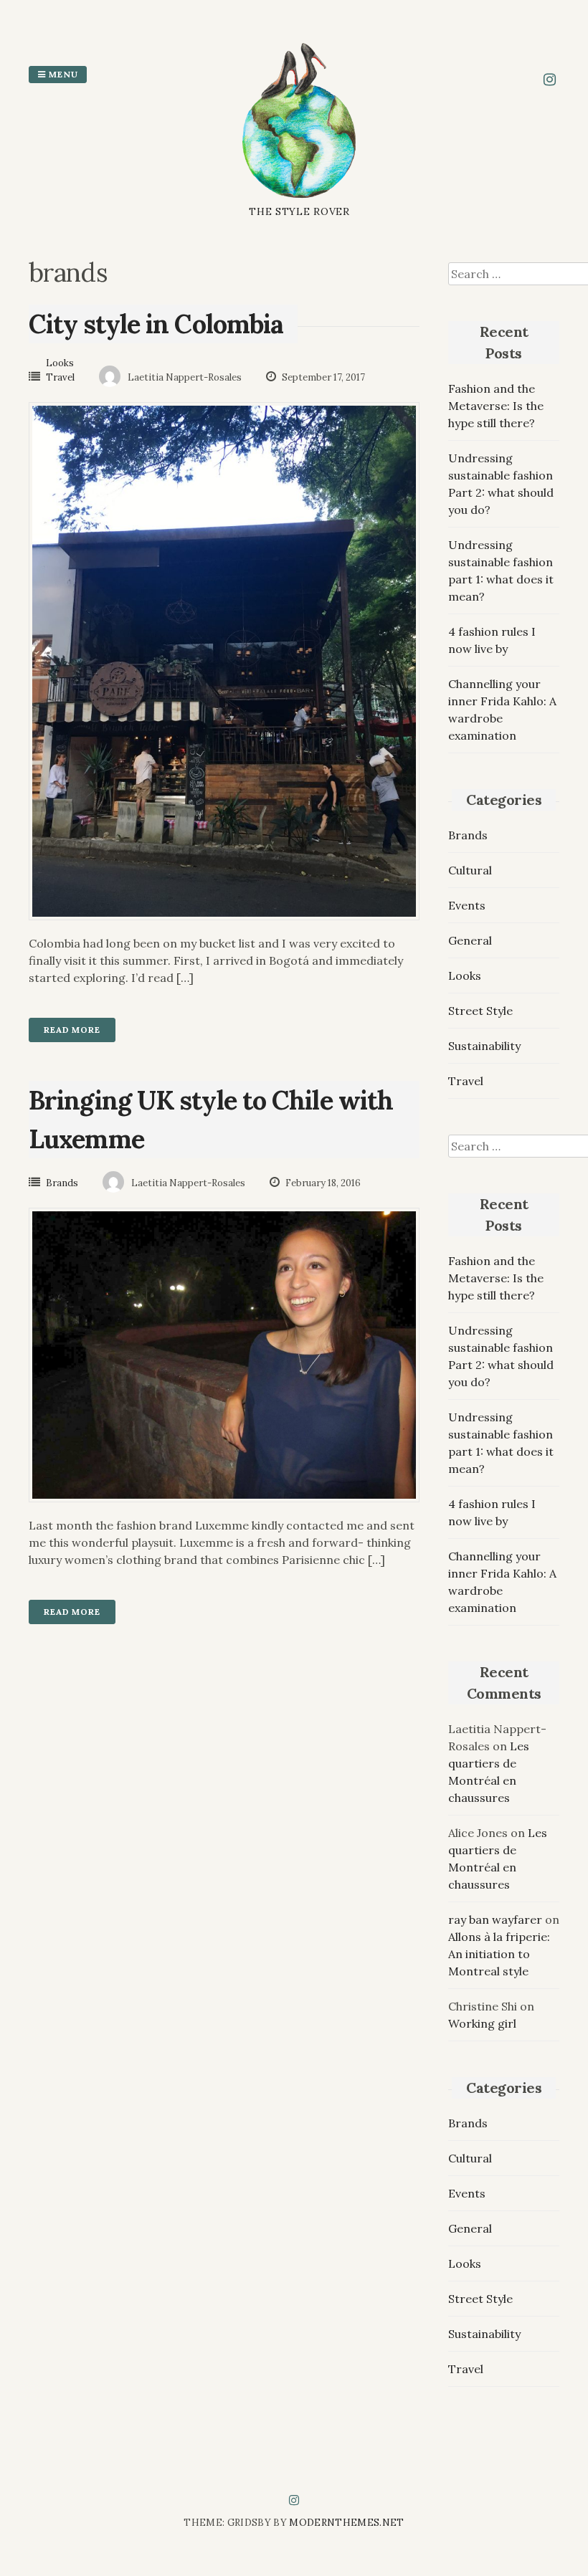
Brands (62, 1183)
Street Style (480, 1011)
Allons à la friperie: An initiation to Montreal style (499, 1954)
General (470, 940)
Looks (60, 363)
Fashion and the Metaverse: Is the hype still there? (496, 406)
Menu (62, 74)
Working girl (482, 2023)
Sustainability (484, 1046)
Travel (60, 377)
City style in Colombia (156, 324)
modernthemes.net (346, 2523)
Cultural (470, 870)
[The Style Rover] (299, 196)
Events (467, 905)
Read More (72, 1030)
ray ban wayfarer (495, 1919)
